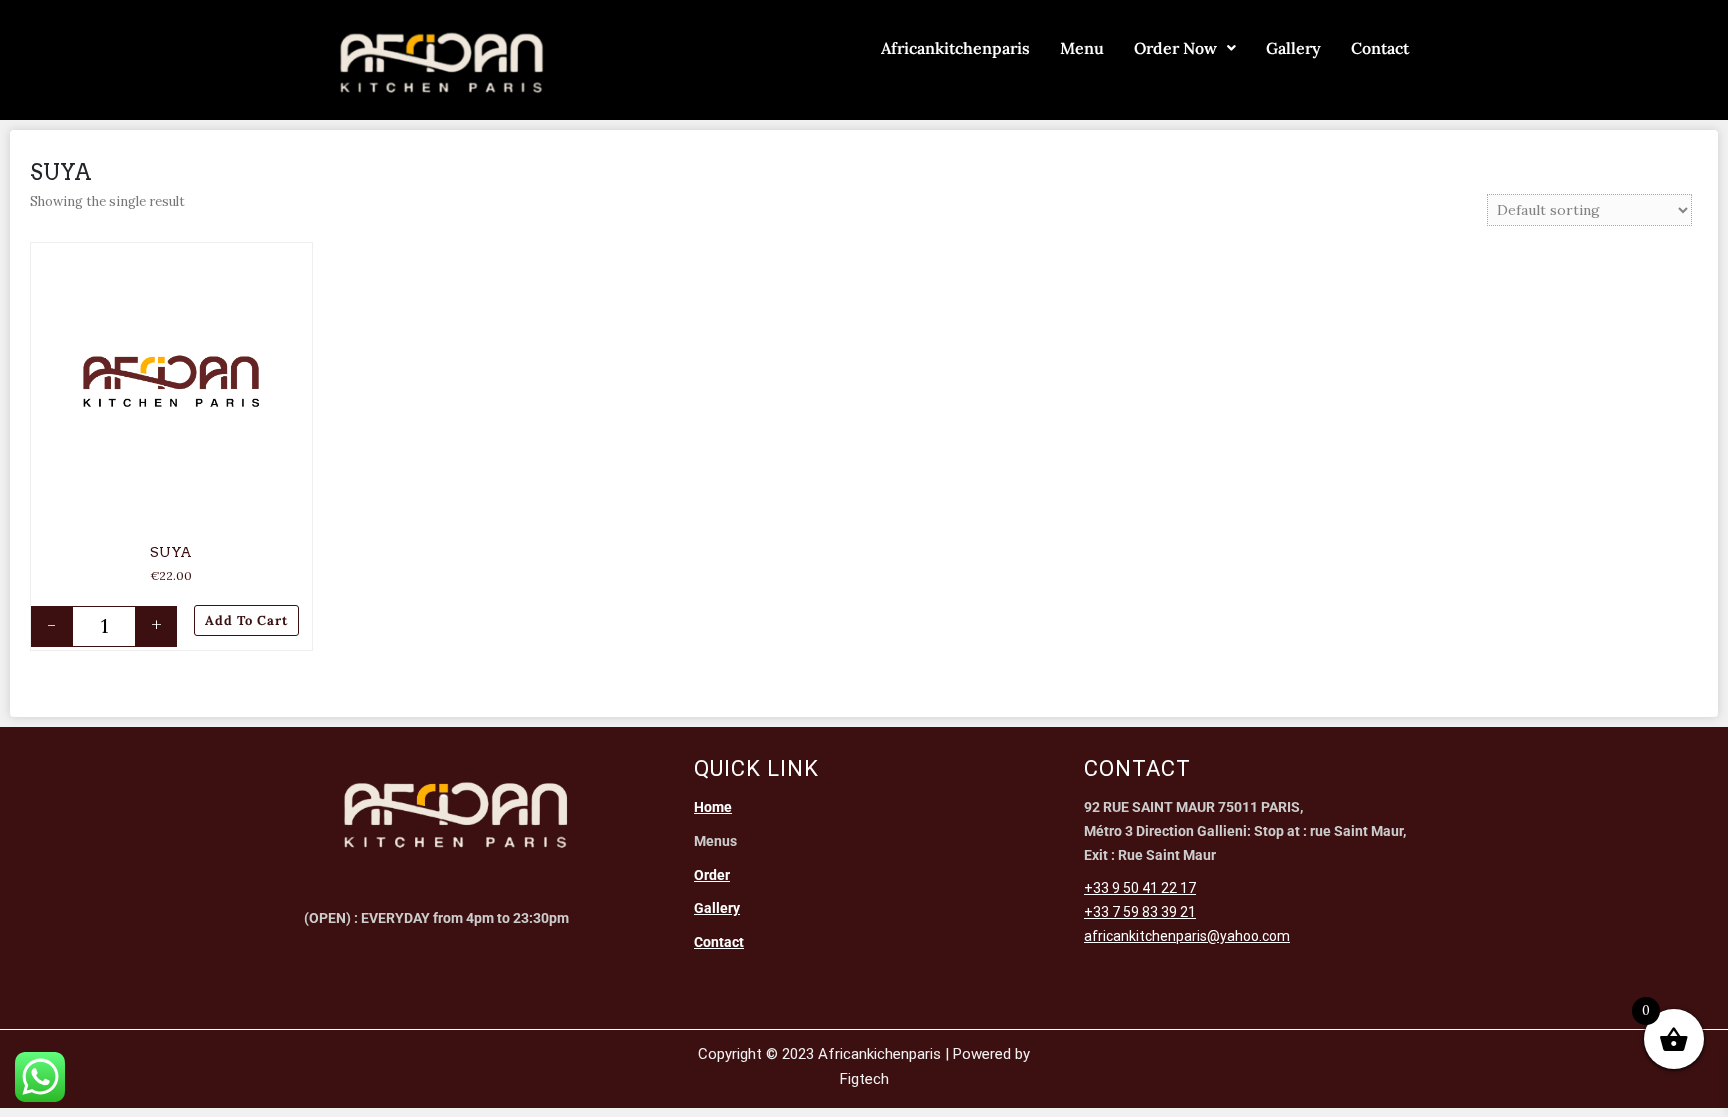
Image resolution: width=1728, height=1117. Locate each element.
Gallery (1293, 48)
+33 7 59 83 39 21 (1140, 912)
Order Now (1175, 48)
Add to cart (246, 620)
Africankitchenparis (955, 48)
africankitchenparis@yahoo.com (1187, 936)
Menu (1082, 48)
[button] (299, 257)
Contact (1380, 48)
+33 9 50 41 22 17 (1140, 888)
